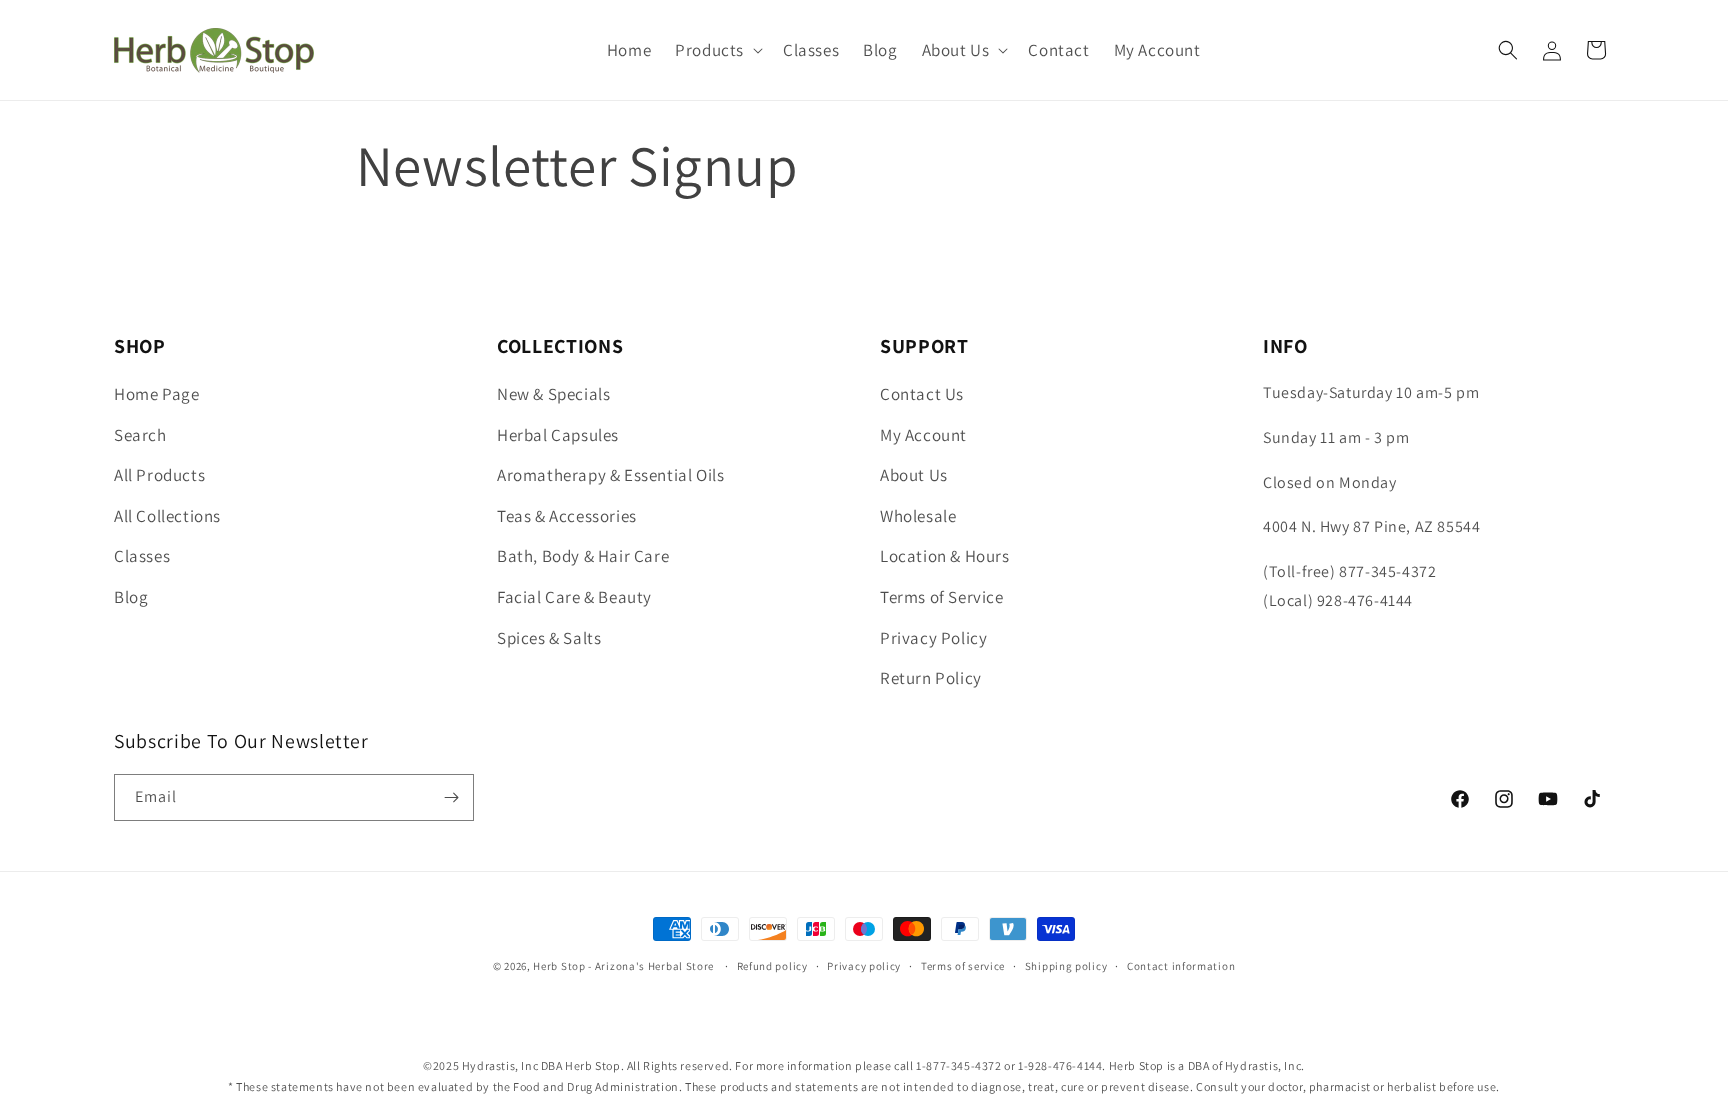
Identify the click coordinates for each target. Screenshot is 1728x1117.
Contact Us (922, 394)
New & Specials (553, 394)
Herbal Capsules (558, 435)
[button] (717, 50)
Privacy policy (864, 966)
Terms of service (963, 966)
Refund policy (772, 966)
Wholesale (918, 516)
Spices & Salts (549, 638)
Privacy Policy (933, 638)
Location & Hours (945, 556)
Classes (142, 556)
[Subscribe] (451, 797)
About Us (914, 475)
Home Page (156, 394)
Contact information (1181, 966)
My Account (923, 435)
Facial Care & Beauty (574, 597)
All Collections (167, 516)
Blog (131, 597)
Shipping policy (1066, 966)
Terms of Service (942, 597)
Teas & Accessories (567, 516)
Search (140, 435)
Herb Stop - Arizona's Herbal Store (623, 966)
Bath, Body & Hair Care (583, 556)
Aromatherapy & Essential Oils (610, 475)
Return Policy (931, 678)
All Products (159, 475)
